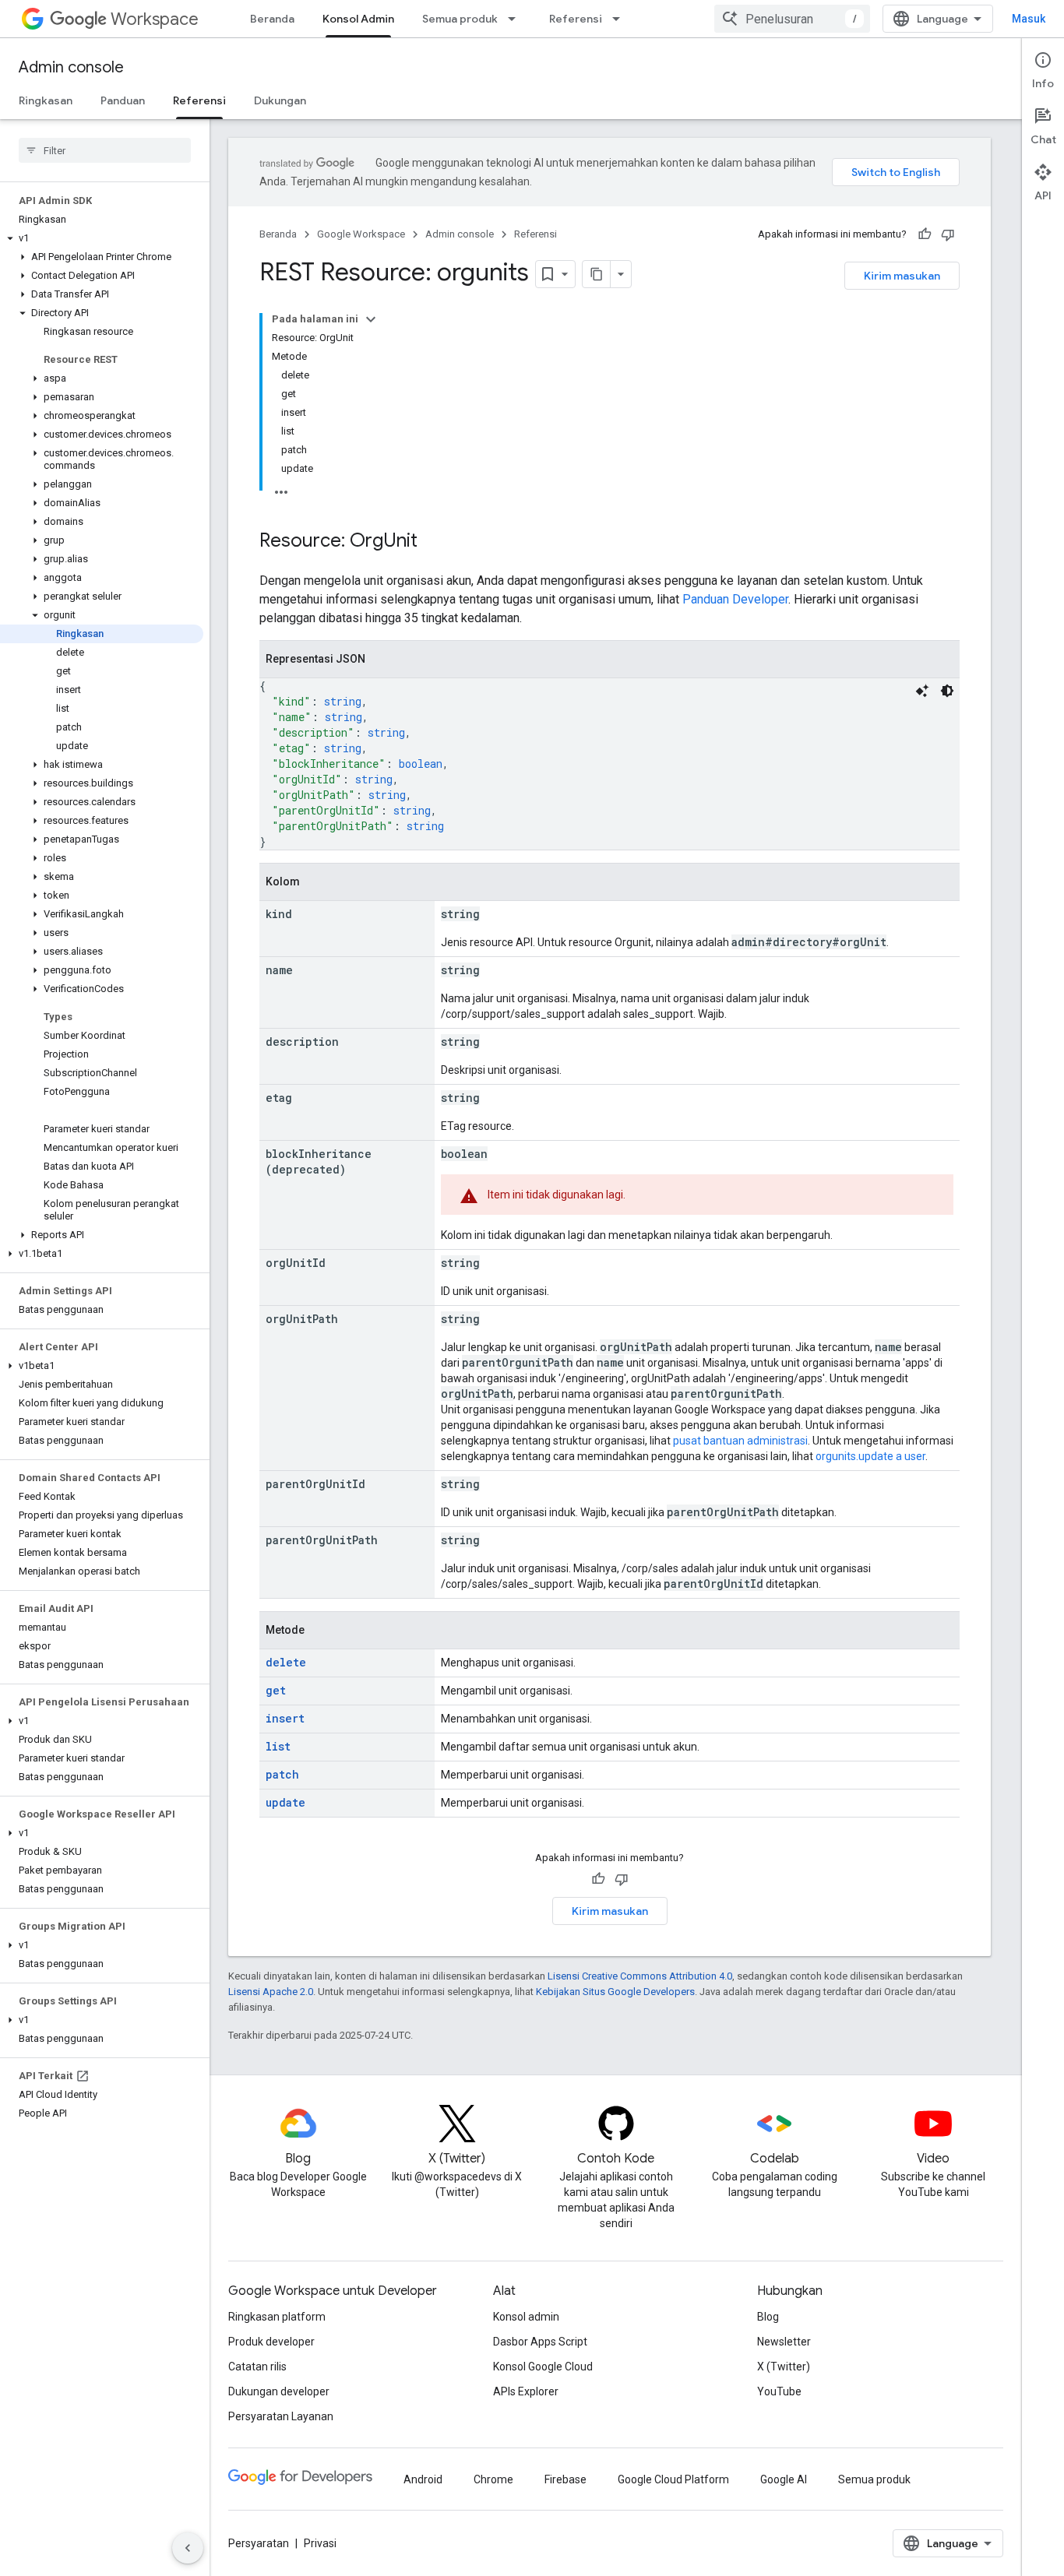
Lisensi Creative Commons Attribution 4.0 (640, 1976)
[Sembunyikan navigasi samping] (188, 2548)
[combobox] (792, 19)
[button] (102, 238)
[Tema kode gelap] (947, 691)
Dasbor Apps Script (540, 2342)
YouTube (779, 2391)
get (276, 1690)
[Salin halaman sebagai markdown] (597, 274)
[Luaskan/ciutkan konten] (371, 319)
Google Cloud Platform (673, 2479)
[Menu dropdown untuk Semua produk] (516, 19)
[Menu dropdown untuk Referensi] (621, 19)
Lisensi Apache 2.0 (271, 1992)
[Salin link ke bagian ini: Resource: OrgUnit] (433, 542)
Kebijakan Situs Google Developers (615, 1992)
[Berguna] (925, 234)
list (278, 1746)
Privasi (320, 2543)
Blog (768, 2317)
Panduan (123, 100)
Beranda (272, 19)
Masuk (1029, 19)
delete (286, 1662)
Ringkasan (46, 100)
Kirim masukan (902, 276)
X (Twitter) (784, 2367)
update (285, 1802)
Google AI (784, 2479)
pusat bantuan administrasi (740, 1441)
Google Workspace (361, 234)
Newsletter (784, 2342)
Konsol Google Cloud (543, 2367)
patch (282, 1774)
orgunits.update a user (870, 1456)
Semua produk (460, 19)
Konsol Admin (358, 19)
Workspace (155, 19)
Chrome (493, 2479)
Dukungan (280, 100)
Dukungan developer (279, 2391)
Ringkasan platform (277, 2317)
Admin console (71, 67)
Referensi (576, 19)
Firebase (565, 2479)
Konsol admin (526, 2317)
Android (423, 2479)
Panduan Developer (735, 599)
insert (285, 1718)
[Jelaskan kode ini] (922, 691)
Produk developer (271, 2342)
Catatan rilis (257, 2367)
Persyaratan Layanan (281, 2416)
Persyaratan (259, 2543)
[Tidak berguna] (948, 234)
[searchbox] (105, 150)
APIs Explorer (526, 2391)
